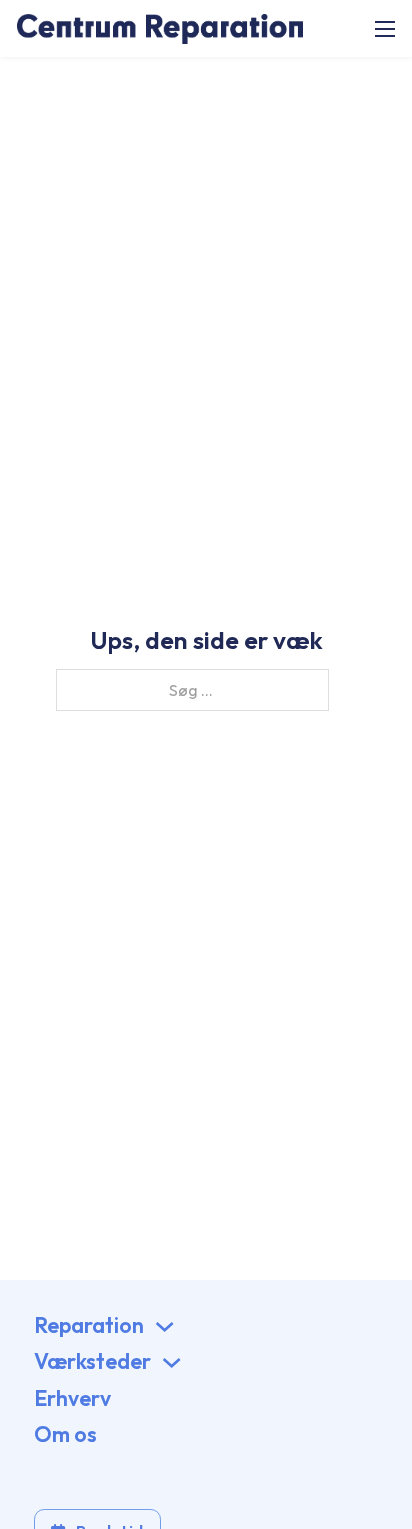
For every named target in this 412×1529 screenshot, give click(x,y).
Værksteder (92, 1361)
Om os (65, 1434)
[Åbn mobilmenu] (385, 29)
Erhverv (72, 1398)
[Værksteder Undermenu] (171, 1362)
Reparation (89, 1325)
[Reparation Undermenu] (164, 1326)
